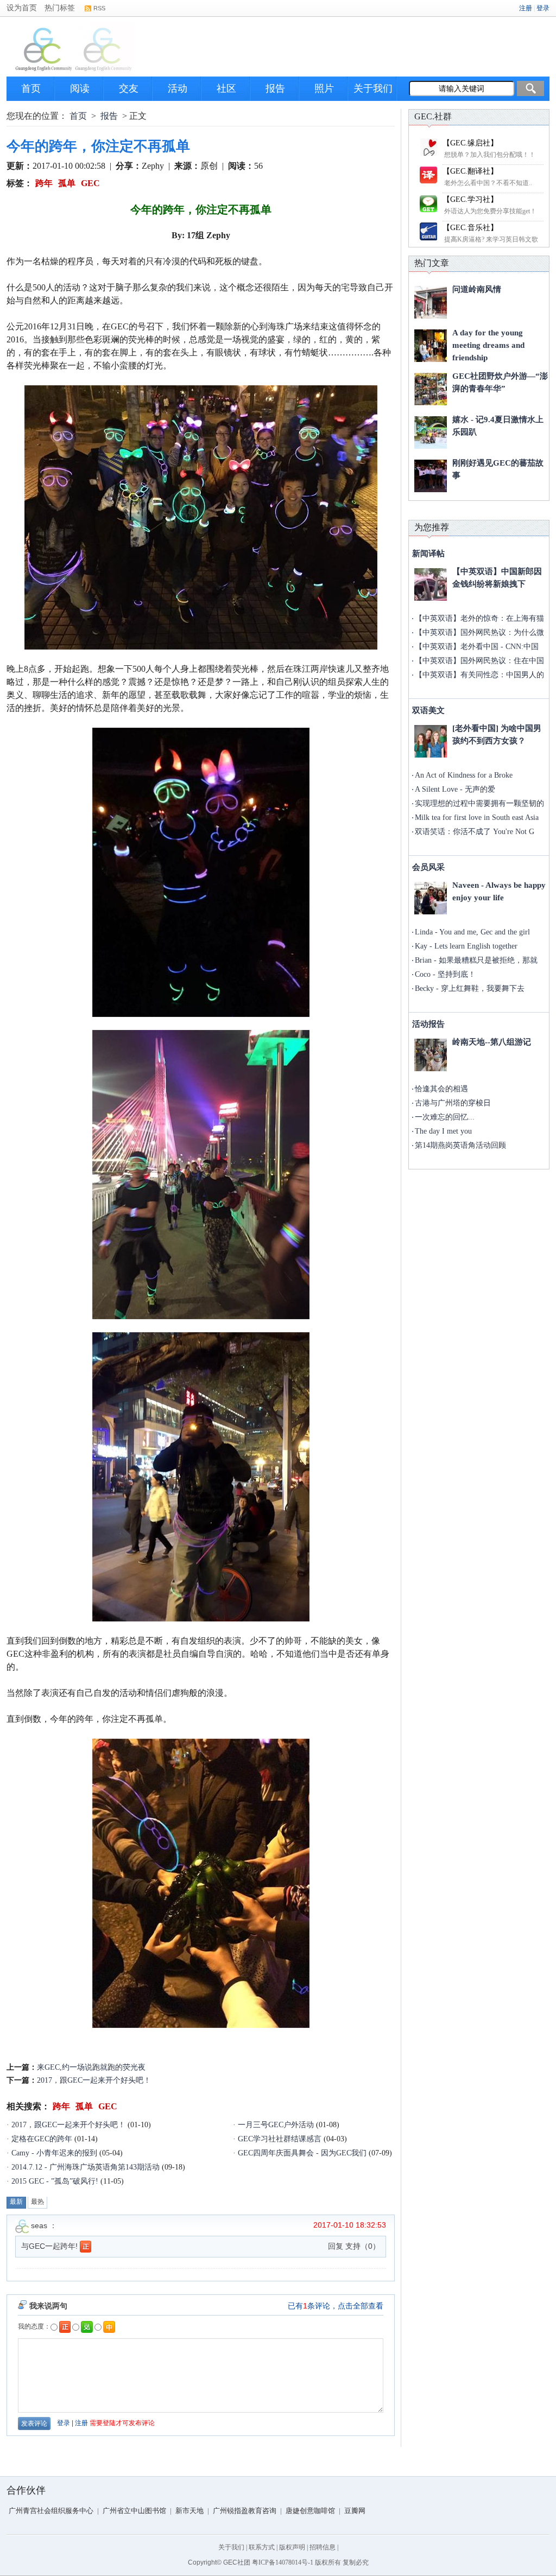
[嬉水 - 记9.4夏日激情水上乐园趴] (431, 432)
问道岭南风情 (477, 289)
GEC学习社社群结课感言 (280, 2139)
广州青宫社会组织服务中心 (51, 2511)
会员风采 (428, 867)
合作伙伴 (26, 2490)
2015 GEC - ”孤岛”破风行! (55, 2181)
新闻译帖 (428, 554)
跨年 (44, 183)
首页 (31, 88)
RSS (99, 8)
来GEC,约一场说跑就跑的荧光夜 (91, 2067)
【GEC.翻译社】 (470, 171)
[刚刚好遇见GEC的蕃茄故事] (431, 476)
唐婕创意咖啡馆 (310, 2511)
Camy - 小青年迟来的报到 (54, 2153)
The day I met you (443, 1131)
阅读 (80, 88)
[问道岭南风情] (431, 302)
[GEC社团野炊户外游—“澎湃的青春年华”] (431, 389)
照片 (324, 88)
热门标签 (60, 8)
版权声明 (292, 2547)
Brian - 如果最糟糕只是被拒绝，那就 (476, 960)
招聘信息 (323, 2547)
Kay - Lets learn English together (466, 946)
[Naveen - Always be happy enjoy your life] (431, 898)
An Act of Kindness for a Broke (464, 775)
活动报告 (428, 1024)
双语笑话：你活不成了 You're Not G (475, 832)
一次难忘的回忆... (445, 1117)
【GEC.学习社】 (470, 199)
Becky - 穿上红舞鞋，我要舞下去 (470, 988)
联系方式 (262, 2547)
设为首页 (22, 8)
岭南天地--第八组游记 (492, 1042)
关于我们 (373, 88)
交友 (129, 88)
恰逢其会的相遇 (441, 1089)
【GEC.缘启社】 (470, 143)
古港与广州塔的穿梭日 (453, 1103)
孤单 (67, 183)
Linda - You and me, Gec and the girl (472, 932)
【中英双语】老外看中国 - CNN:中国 (477, 647)
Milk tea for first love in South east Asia (477, 818)
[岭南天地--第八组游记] (431, 1055)
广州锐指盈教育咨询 (245, 2511)
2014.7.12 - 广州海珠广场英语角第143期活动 (86, 2167)
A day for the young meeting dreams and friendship (488, 345)
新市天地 (189, 2511)
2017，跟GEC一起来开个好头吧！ (94, 2080)
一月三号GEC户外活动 (276, 2125)
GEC (90, 183)
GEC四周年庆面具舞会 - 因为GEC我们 (302, 2153)
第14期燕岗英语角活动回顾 (460, 1145)
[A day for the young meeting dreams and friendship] (431, 346)
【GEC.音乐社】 (470, 228)
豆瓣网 (355, 2511)
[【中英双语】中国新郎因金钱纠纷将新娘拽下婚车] (431, 584)
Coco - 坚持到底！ (445, 974)
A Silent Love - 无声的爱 (455, 789)
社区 (226, 88)
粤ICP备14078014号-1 (283, 2562)
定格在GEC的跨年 (42, 2139)
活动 (178, 88)
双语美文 (428, 710)
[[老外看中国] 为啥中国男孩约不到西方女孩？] (431, 741)
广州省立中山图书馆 (134, 2511)
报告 (275, 88)
